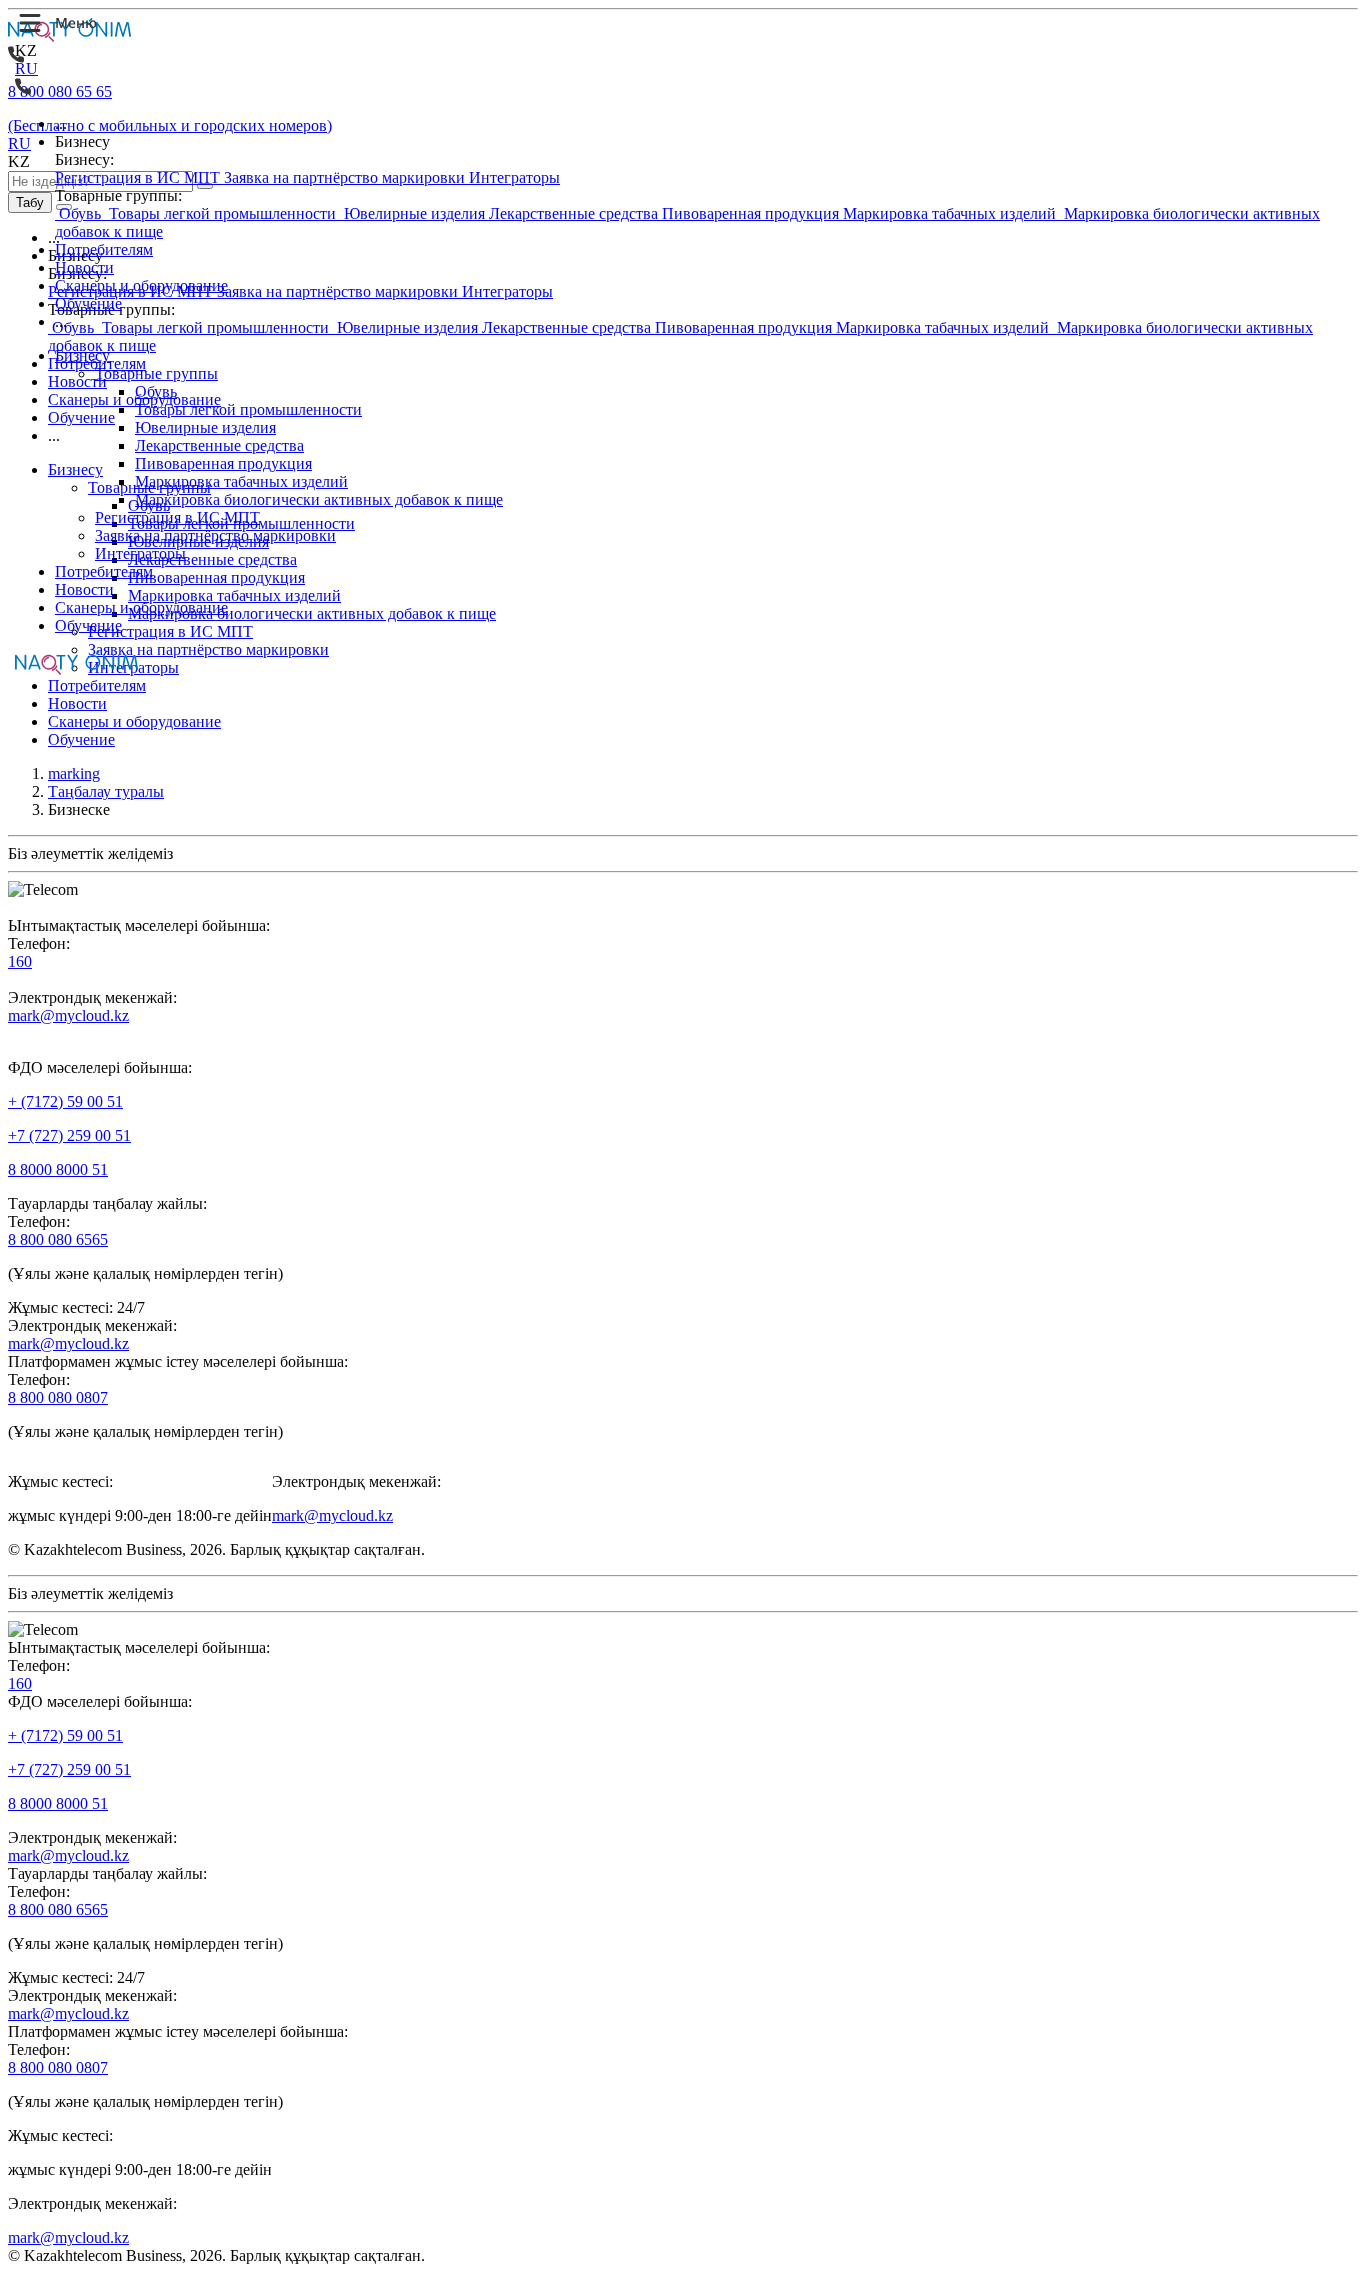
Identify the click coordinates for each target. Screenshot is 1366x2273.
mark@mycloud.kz (68, 1015)
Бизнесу (82, 355)
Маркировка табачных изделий (951, 213)
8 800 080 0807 (58, 1397)
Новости (84, 267)
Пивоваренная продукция (752, 213)
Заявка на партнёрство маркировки (346, 177)
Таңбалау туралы (106, 791)
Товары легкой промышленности (222, 213)
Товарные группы (156, 373)
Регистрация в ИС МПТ (139, 177)
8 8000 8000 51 (58, 1169)
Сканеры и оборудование (141, 285)
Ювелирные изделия (414, 213)
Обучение (88, 303)
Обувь (80, 213)
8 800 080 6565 (58, 1239)
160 (20, 961)
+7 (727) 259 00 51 (69, 1135)
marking (74, 773)
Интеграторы (514, 177)
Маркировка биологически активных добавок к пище (319, 499)
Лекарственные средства (575, 213)
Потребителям (104, 249)
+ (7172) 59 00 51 (65, 1101)
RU (26, 68)
